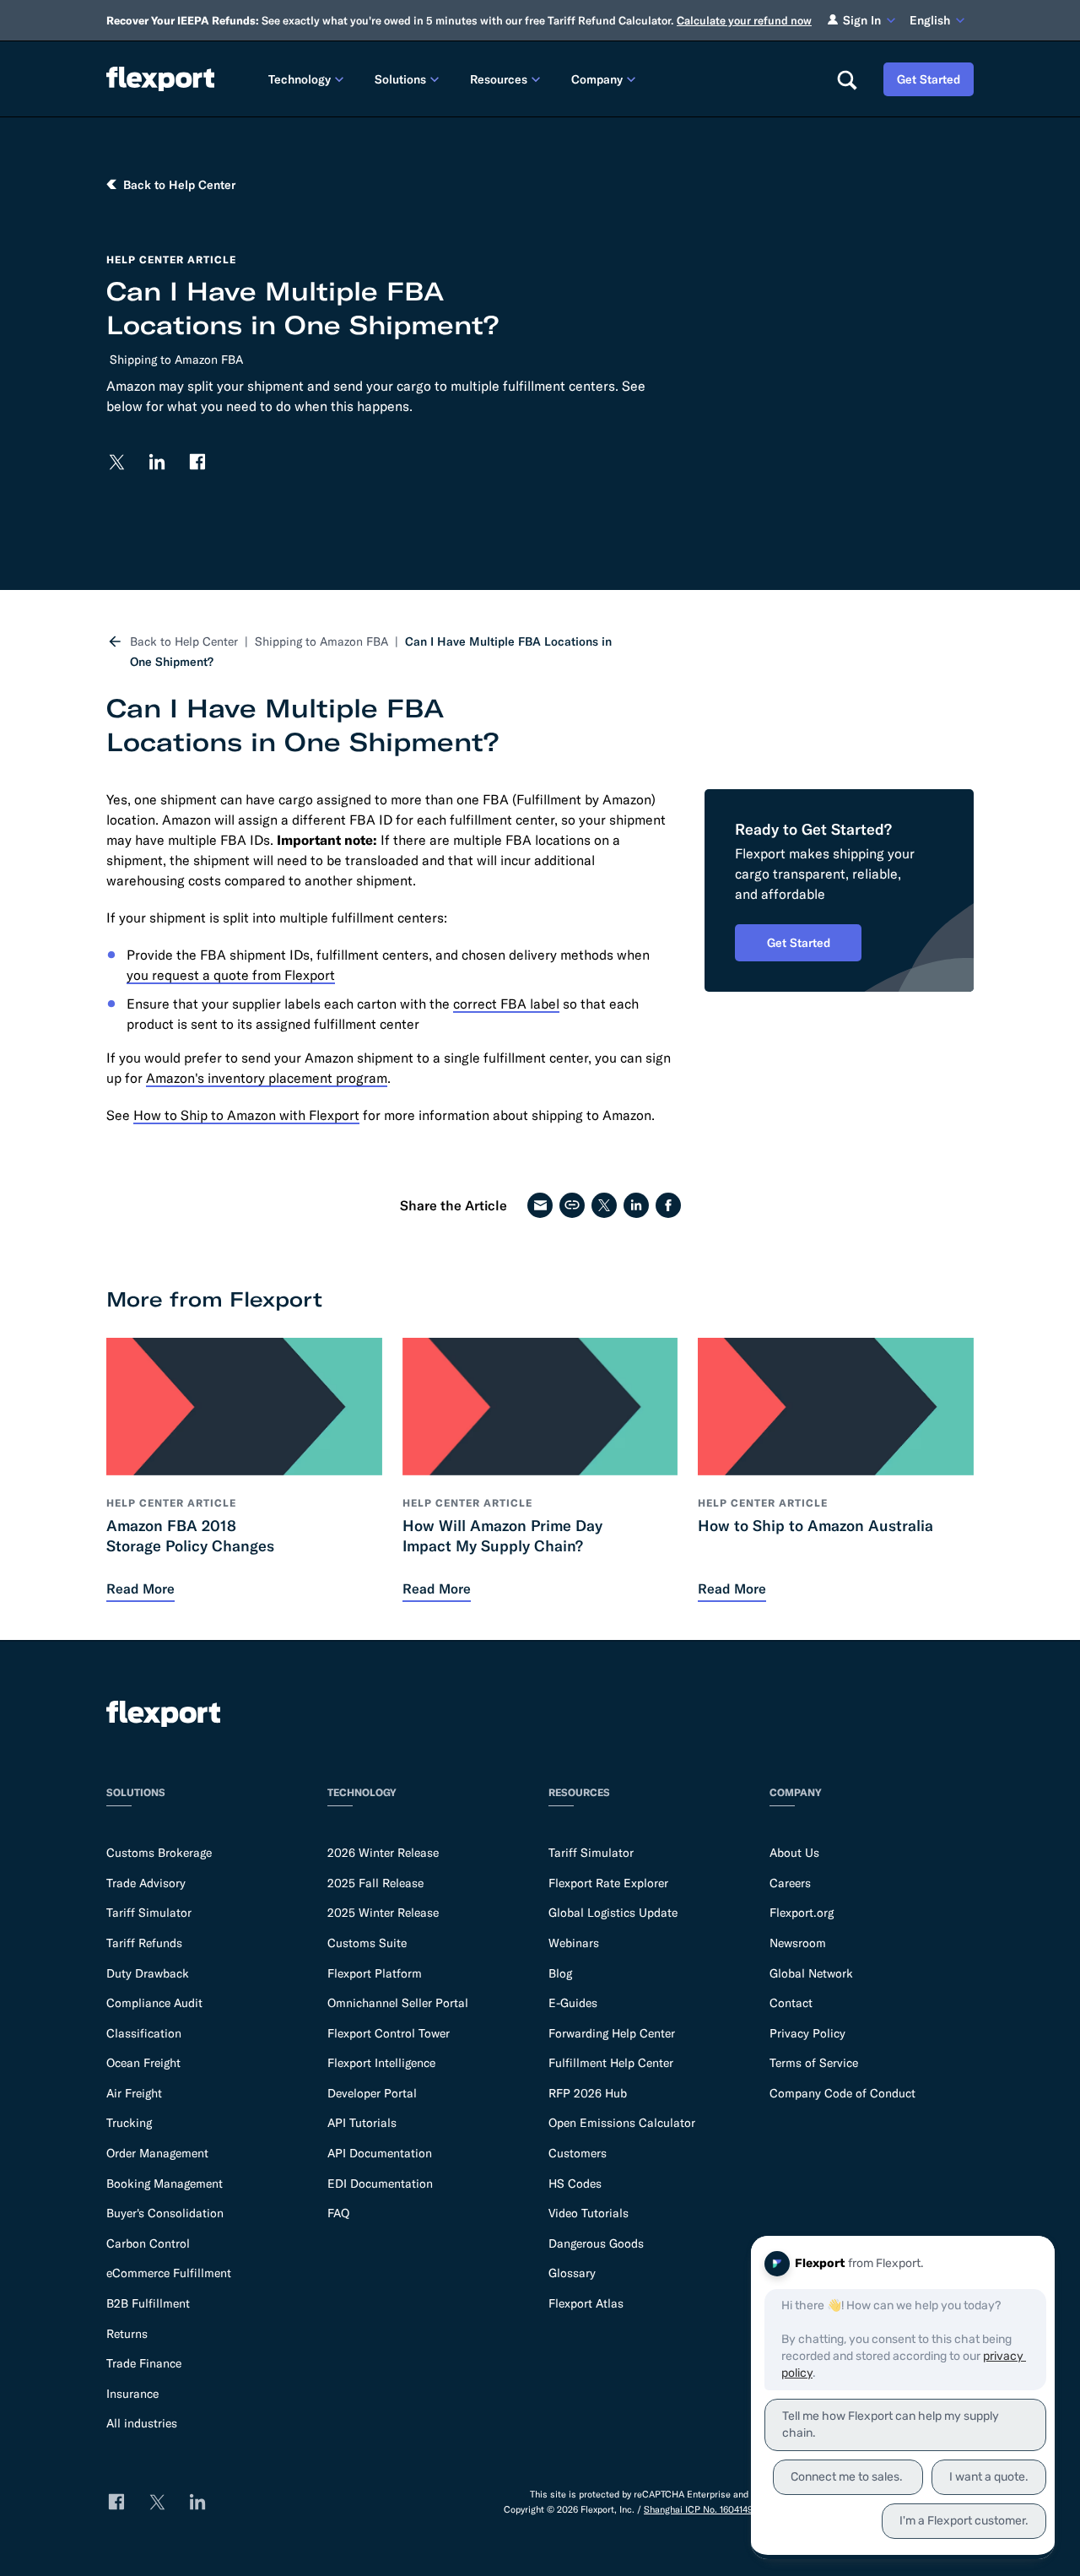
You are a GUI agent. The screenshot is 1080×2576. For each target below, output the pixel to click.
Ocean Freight (143, 2063)
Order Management (157, 2153)
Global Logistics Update (613, 1913)
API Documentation (380, 2153)
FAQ (338, 2213)
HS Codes (575, 2184)
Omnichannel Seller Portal (398, 2003)
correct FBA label (506, 1004)
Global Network (811, 1973)
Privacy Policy (807, 2033)
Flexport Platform (375, 1973)
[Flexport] (160, 79)
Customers (578, 2153)
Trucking (129, 2123)
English (930, 20)
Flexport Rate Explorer (608, 1883)
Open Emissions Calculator (622, 2123)
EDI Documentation (380, 2184)
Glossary (572, 2273)
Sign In (862, 20)
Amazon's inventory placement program (267, 1078)
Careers (790, 1883)
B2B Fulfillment (148, 2303)
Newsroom (798, 1943)
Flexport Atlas (586, 2303)
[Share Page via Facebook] (668, 1205)
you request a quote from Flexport (231, 975)
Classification (144, 2033)
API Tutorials (362, 2123)
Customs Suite (367, 1943)
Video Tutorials (589, 2213)
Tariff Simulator (149, 1913)
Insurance (132, 2394)
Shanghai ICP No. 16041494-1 (704, 2509)
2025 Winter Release (383, 1913)
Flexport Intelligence (381, 2063)
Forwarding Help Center (612, 2033)
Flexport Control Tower (389, 2033)
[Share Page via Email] (540, 1205)
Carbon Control (148, 2243)
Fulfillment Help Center (611, 2063)
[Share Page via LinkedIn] (636, 1205)
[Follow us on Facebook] (197, 462)
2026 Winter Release (383, 1853)
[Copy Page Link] (572, 1205)
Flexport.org (802, 1913)
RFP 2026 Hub (588, 2093)
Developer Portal (372, 2093)
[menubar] (539, 79)
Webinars (574, 1943)
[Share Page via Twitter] (604, 1205)
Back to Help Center (184, 641)
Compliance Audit (154, 2003)
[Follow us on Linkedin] (157, 462)
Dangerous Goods (596, 2243)
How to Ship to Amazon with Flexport (246, 1115)
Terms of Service (814, 2063)
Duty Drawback (148, 1973)
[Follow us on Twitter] (116, 462)
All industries (142, 2423)
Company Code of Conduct (842, 2093)
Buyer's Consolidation (165, 2213)
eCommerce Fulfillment (169, 2273)
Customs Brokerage (159, 1853)
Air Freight (134, 2093)
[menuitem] (308, 79)
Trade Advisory (146, 1883)
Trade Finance (144, 2363)
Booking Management (165, 2184)
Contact (791, 2003)
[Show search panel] (846, 79)
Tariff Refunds (144, 1943)
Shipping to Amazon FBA (176, 360)
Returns (127, 2334)
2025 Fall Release (375, 1883)
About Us (794, 1853)
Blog (560, 1973)
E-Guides (573, 2003)
